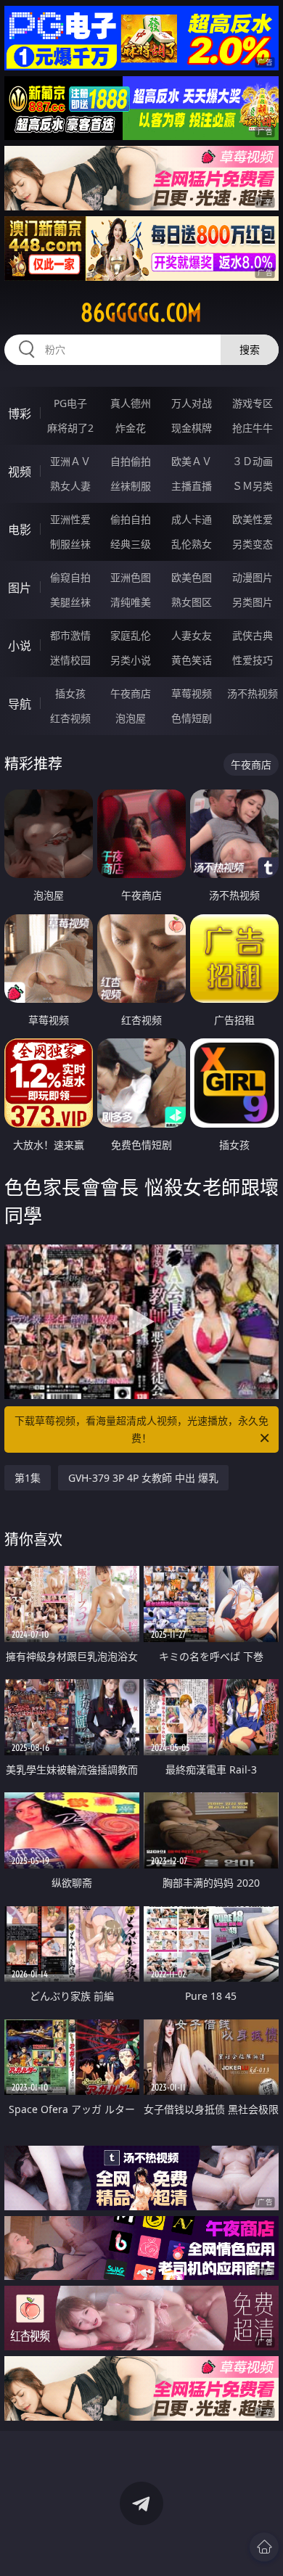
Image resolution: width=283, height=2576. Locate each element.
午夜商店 (131, 693)
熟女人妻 (70, 486)
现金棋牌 (192, 428)
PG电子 (70, 403)
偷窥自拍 (70, 577)
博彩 (20, 414)
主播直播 (192, 486)
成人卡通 (192, 519)
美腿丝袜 (70, 602)
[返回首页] (264, 2547)
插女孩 (70, 693)
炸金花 (131, 428)
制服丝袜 (70, 544)
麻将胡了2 (70, 428)
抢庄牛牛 (253, 428)
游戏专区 (253, 403)
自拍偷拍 (131, 461)
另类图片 (253, 602)
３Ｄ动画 (253, 461)
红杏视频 (70, 718)
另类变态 (253, 544)
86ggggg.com (141, 313)
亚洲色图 (131, 577)
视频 (20, 472)
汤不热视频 (253, 693)
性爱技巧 (253, 660)
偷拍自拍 (131, 519)
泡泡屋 (131, 718)
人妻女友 (192, 635)
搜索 (250, 349)
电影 (20, 530)
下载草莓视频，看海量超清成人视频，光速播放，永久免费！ (141, 1429)
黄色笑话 (192, 660)
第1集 (28, 1478)
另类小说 (131, 660)
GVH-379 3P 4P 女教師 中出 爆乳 (143, 1478)
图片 (20, 588)
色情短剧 (192, 718)
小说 (20, 646)
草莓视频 (192, 693)
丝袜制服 (131, 486)
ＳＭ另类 (253, 486)
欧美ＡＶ (192, 461)
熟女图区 (192, 602)
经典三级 (131, 544)
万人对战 (192, 403)
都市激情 (70, 635)
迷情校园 (70, 660)
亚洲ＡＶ (70, 461)
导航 (20, 704)
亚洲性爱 (70, 519)
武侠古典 (253, 635)
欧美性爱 (253, 519)
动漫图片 (253, 577)
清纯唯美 (131, 602)
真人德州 (131, 403)
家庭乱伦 (131, 635)
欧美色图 (192, 577)
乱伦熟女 (192, 544)
